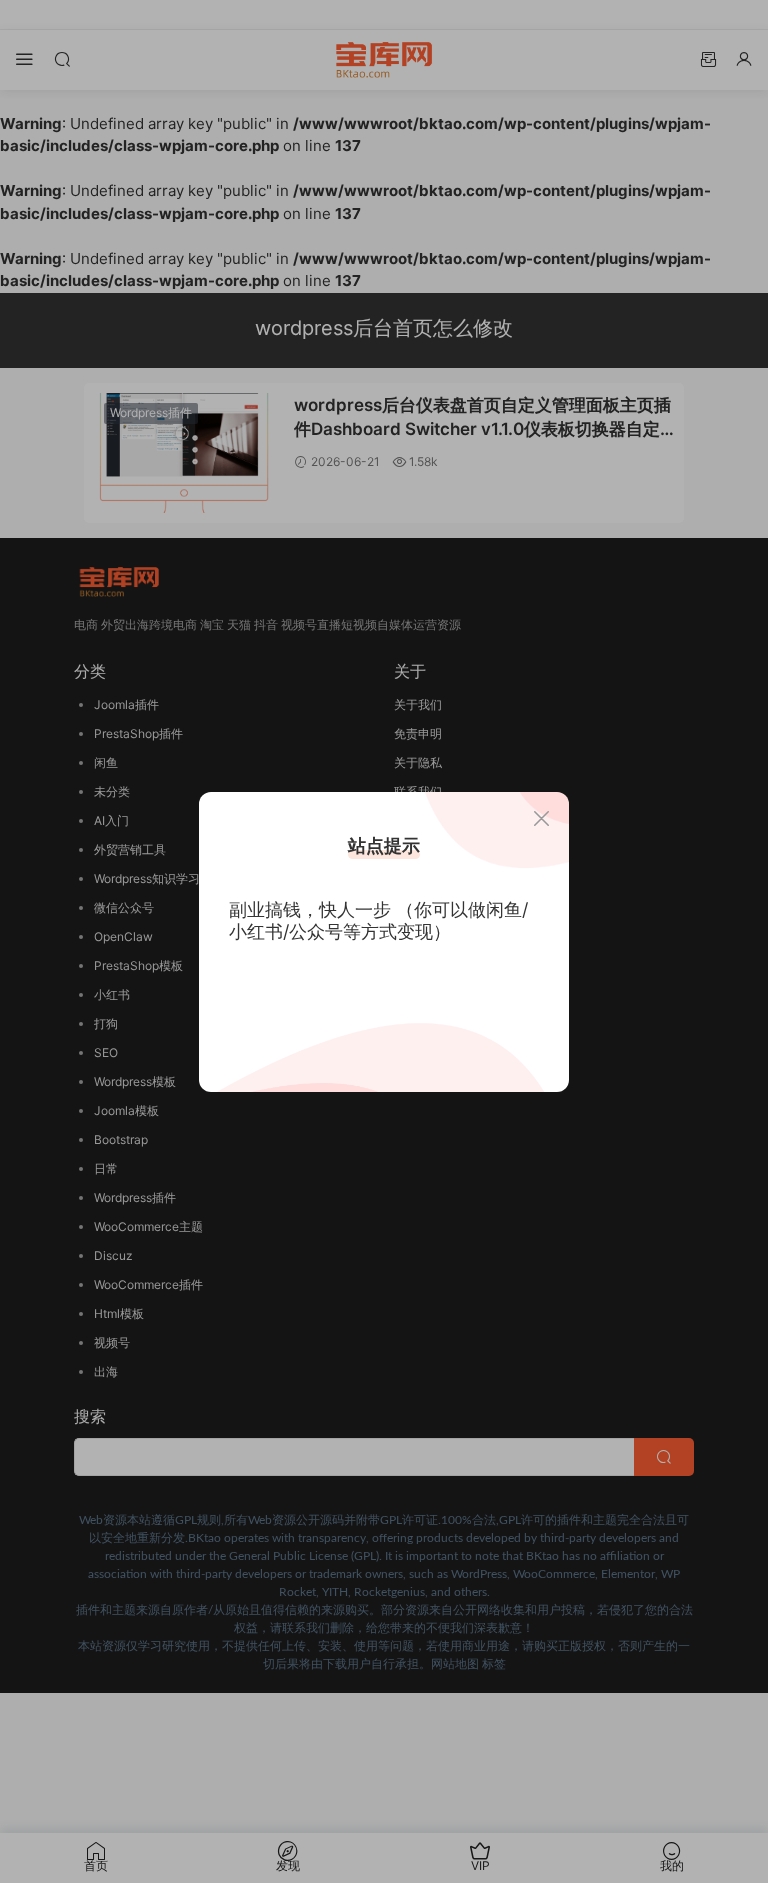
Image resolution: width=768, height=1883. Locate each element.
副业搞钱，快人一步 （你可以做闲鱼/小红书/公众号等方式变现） (378, 920)
